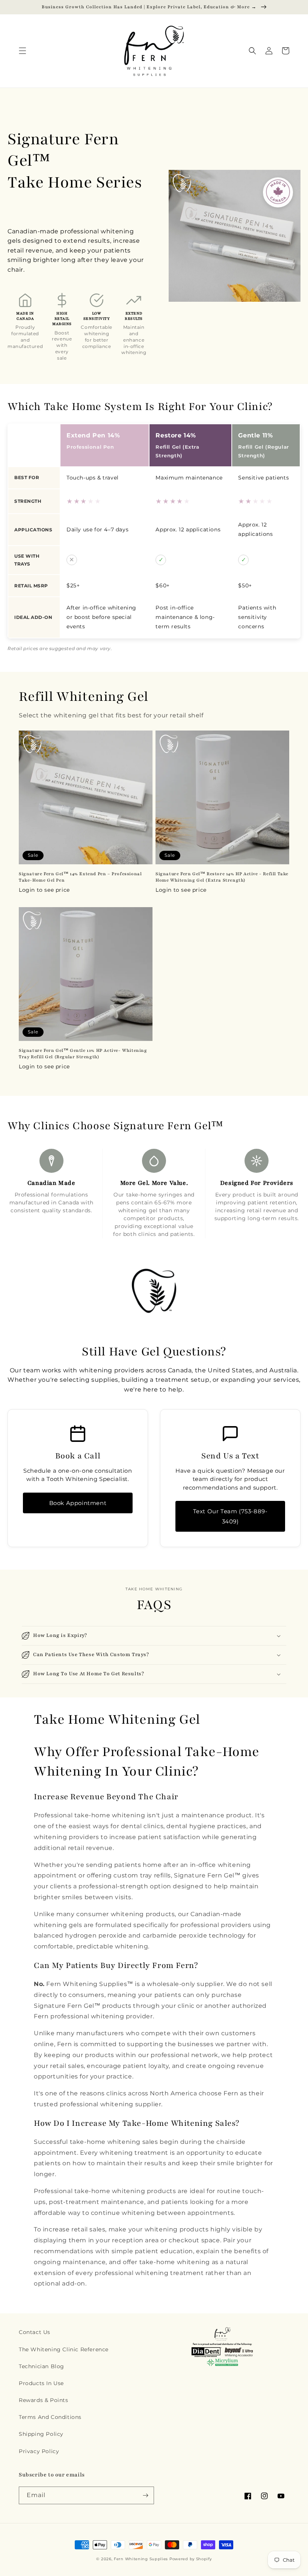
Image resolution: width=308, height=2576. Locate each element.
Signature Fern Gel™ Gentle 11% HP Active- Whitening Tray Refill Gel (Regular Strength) (83, 1054)
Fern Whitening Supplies (141, 2559)
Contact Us (35, 2332)
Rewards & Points (44, 2400)
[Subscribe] (145, 2495)
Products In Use (41, 2383)
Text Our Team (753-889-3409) (230, 1516)
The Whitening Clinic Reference (64, 2349)
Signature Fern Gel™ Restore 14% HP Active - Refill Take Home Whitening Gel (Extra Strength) (222, 877)
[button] (23, 51)
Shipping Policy (41, 2434)
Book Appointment (78, 1503)
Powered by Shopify (191, 2559)
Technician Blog (42, 2366)
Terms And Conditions (50, 2417)
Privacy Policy (39, 2451)
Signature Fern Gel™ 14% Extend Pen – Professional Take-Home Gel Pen (80, 877)
